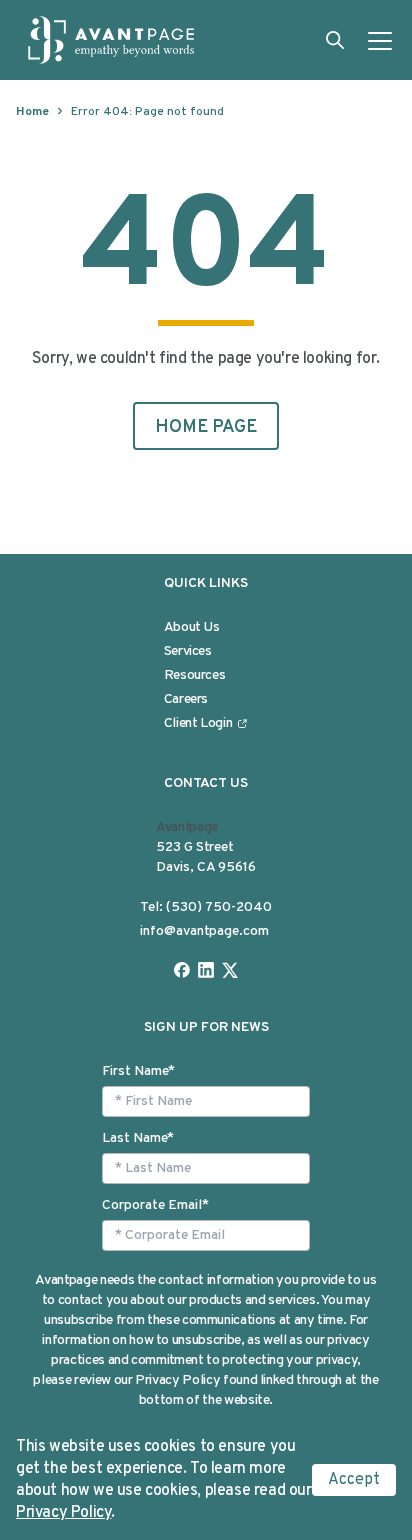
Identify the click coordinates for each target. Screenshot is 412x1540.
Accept (354, 1480)
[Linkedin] (206, 970)
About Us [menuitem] (192, 627)
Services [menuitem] (188, 651)
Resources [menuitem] (195, 675)
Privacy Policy (63, 1513)
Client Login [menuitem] (198, 723)
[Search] (335, 40)
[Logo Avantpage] (112, 40)
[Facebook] (182, 970)
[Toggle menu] (380, 40)
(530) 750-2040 (219, 907)
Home (32, 112)
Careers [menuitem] (186, 699)
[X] (230, 970)
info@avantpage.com (204, 931)
